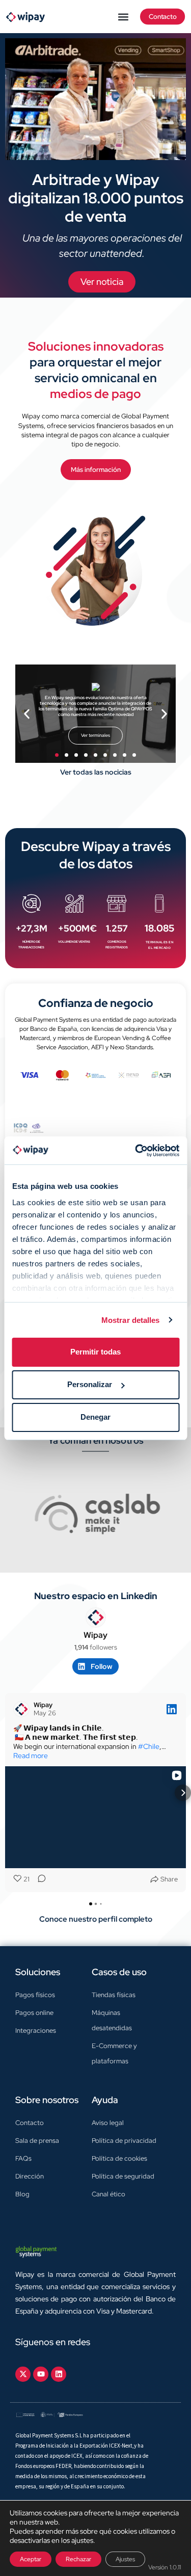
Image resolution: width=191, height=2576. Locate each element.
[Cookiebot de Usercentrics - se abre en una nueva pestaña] (136, 1151)
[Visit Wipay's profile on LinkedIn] (21, 1709)
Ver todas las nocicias (96, 772)
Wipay (95, 1635)
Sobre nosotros (47, 2100)
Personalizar (90, 1384)
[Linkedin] (59, 2374)
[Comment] (39, 1879)
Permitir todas (95, 1352)
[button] (124, 17)
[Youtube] (41, 2374)
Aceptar (31, 2559)
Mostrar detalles (131, 1320)
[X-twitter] (23, 2374)
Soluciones (38, 1972)
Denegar (95, 1417)
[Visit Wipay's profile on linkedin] (96, 1617)
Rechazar (78, 2559)
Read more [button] (31, 1756)
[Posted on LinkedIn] (172, 1709)
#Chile (149, 1746)
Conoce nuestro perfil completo (96, 1919)
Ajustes (125, 2559)
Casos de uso (119, 1972)
